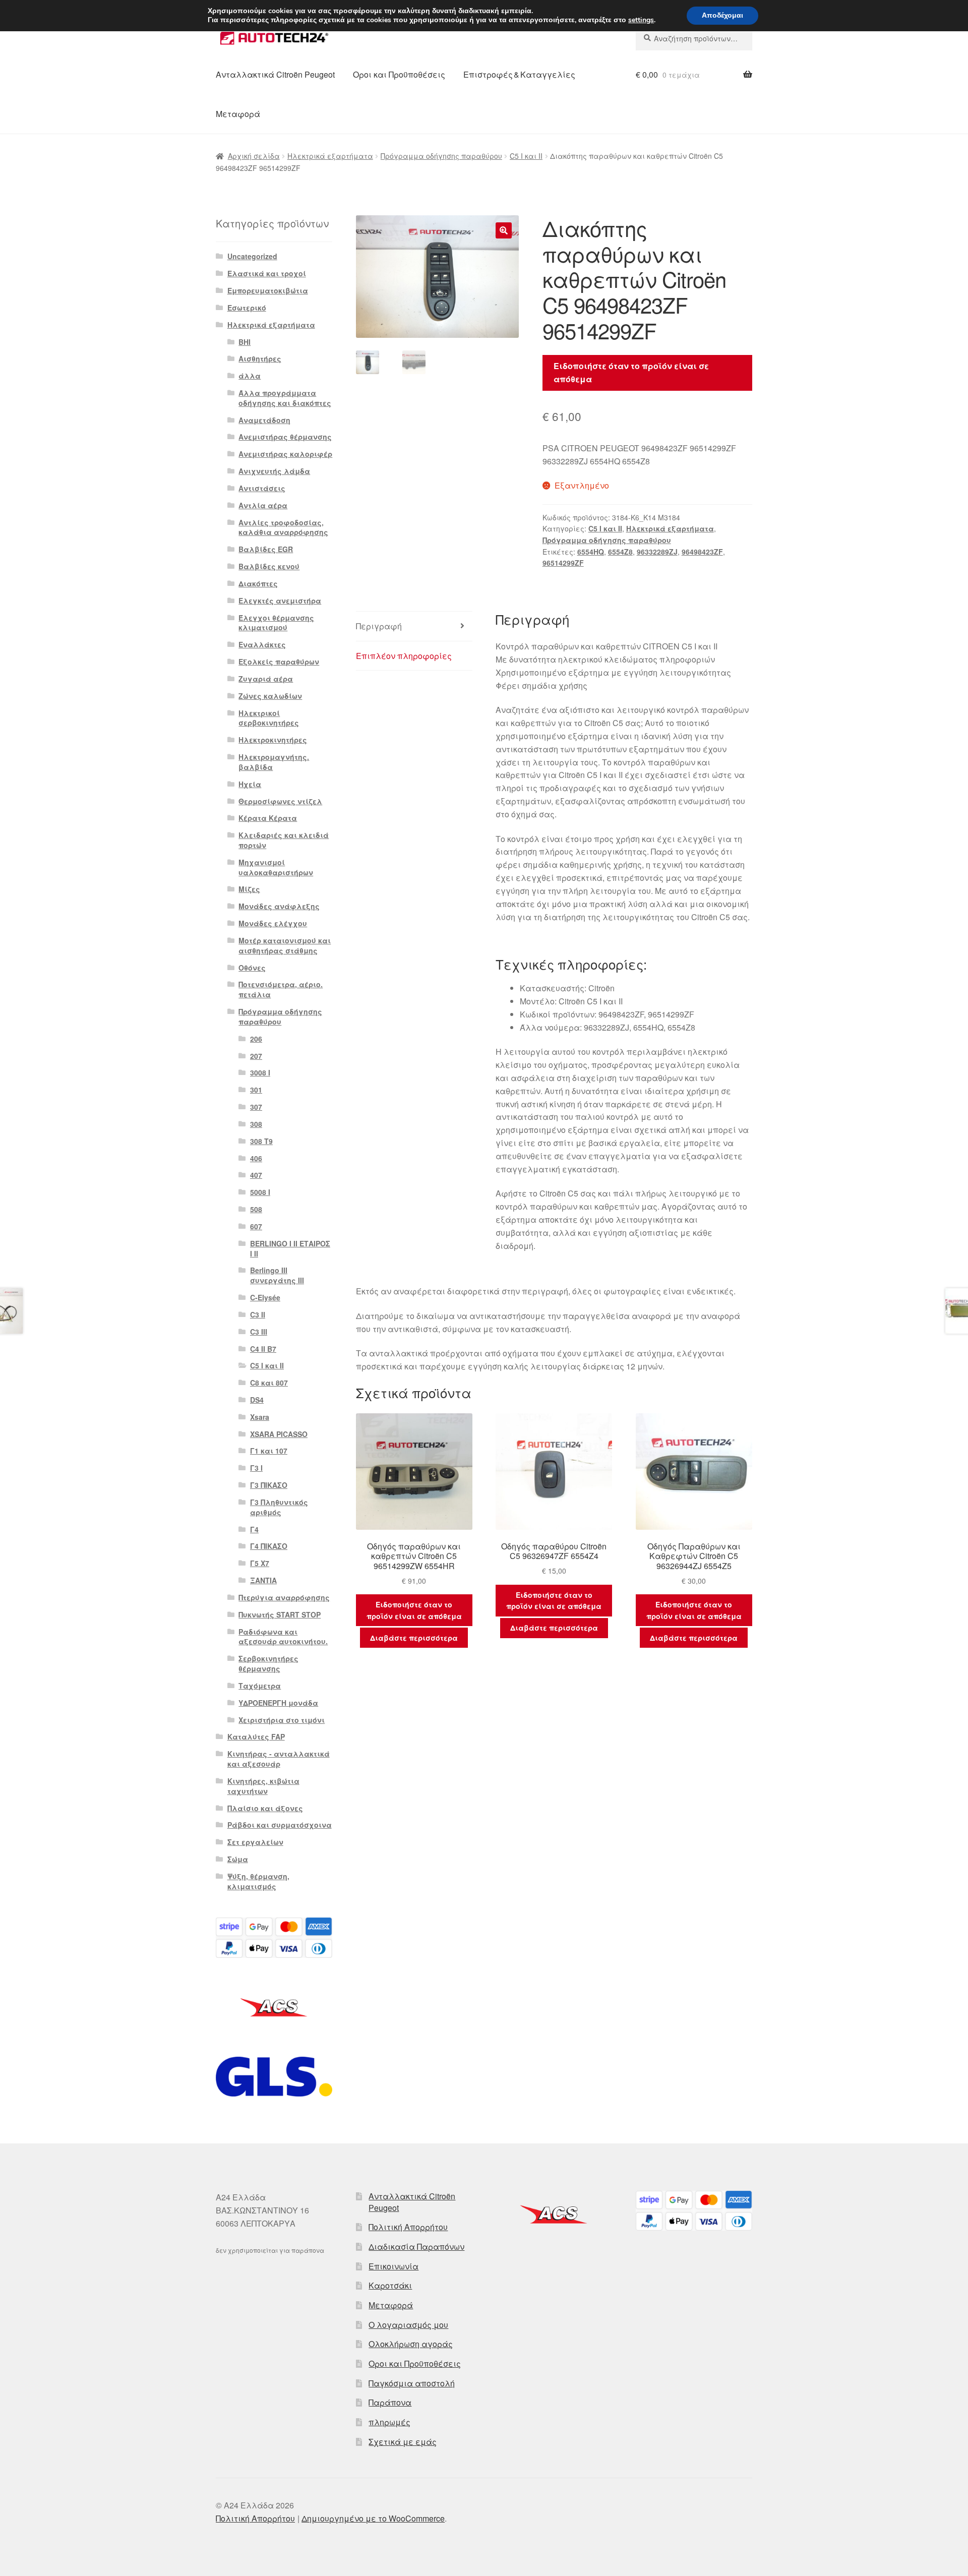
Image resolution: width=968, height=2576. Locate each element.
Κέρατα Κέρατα (268, 818)
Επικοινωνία (394, 2266)
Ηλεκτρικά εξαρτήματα (330, 156)
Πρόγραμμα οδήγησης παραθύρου (441, 156)
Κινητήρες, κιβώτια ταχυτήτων (263, 1786)
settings (641, 20)
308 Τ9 (261, 1141)
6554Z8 (620, 552)
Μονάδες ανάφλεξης (279, 906)
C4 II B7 (263, 1349)
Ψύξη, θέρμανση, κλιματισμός (258, 1881)
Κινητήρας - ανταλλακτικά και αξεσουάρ (279, 1759)
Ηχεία (250, 784)
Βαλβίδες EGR (266, 549)
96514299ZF (563, 563)
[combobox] (694, 38)
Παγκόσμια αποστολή (412, 2383)
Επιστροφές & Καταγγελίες (519, 74)
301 (256, 1090)
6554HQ (591, 552)
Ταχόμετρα (260, 1686)
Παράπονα (390, 2402)
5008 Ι (260, 1192)
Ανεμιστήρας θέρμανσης (285, 437)
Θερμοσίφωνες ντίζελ (280, 801)
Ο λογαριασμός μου (408, 2325)
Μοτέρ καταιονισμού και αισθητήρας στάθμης (285, 945)
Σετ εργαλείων (255, 1842)
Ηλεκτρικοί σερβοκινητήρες (269, 718)
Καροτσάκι (390, 2285)
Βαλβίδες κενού (269, 566)
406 (256, 1158)
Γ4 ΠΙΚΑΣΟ (269, 1546)
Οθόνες (252, 968)
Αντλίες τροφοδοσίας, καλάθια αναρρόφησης (283, 527)
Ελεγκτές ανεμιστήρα (280, 601)
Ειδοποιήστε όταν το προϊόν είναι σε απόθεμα (631, 372)
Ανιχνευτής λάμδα (274, 471)
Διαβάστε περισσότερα (414, 1638)
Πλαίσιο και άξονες (265, 1808)
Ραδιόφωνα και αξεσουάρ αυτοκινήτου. (283, 1637)
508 (256, 1209)
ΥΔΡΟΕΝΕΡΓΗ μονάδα (278, 1703)
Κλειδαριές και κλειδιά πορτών (284, 840)
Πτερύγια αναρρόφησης (284, 1597)
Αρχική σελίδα (254, 156)
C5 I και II (526, 156)
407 (256, 1175)
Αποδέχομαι (722, 15)
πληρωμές (389, 2422)
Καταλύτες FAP (256, 1736)
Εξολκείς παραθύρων (279, 662)
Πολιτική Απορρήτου (408, 2227)
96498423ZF (702, 552)
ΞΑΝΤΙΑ (263, 1580)
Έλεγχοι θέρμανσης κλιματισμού (276, 623)
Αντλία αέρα (263, 505)
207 (256, 1056)
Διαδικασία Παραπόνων (416, 2246)
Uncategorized (252, 256)
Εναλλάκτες (262, 644)
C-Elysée (265, 1297)
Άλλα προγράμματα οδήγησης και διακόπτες (285, 398)
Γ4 (254, 1529)
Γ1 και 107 (269, 1451)
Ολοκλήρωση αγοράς (411, 2344)
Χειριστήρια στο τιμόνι (282, 1720)
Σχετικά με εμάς (403, 2442)
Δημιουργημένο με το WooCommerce (373, 2518)
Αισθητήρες (260, 358)
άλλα (250, 376)
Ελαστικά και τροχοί (267, 273)
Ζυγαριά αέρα (266, 679)
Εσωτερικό (247, 308)
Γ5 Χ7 (260, 1563)
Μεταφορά (238, 114)
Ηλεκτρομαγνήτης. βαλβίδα (274, 762)
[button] (504, 230)
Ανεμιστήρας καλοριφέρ (285, 454)
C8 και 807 (269, 1383)
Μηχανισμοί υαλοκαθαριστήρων (276, 867)
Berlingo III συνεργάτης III (277, 1275)
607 (256, 1226)
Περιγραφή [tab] (379, 626)
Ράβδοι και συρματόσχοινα (280, 1825)
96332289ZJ (657, 552)
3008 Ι (260, 1072)
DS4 (257, 1400)
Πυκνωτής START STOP (280, 1614)
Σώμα (238, 1859)
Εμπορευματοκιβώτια (268, 290)
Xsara (260, 1417)
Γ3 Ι (256, 1468)
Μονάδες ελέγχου (273, 923)
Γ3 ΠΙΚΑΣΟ (269, 1485)
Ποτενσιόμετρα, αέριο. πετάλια (281, 989)
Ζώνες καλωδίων (270, 696)
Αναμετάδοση (264, 420)
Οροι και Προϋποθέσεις (399, 74)
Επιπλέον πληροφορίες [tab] (404, 656)
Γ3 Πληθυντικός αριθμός (279, 1507)
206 (256, 1039)
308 (256, 1124)
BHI (245, 342)
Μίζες (249, 889)
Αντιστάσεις (262, 488)
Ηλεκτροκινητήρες (273, 740)
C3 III (259, 1332)
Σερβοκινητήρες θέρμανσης (268, 1663)
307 (256, 1107)
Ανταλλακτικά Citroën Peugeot (275, 74)
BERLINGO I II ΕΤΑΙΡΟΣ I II (290, 1248)
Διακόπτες (258, 583)
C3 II (258, 1314)
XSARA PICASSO (279, 1434)
